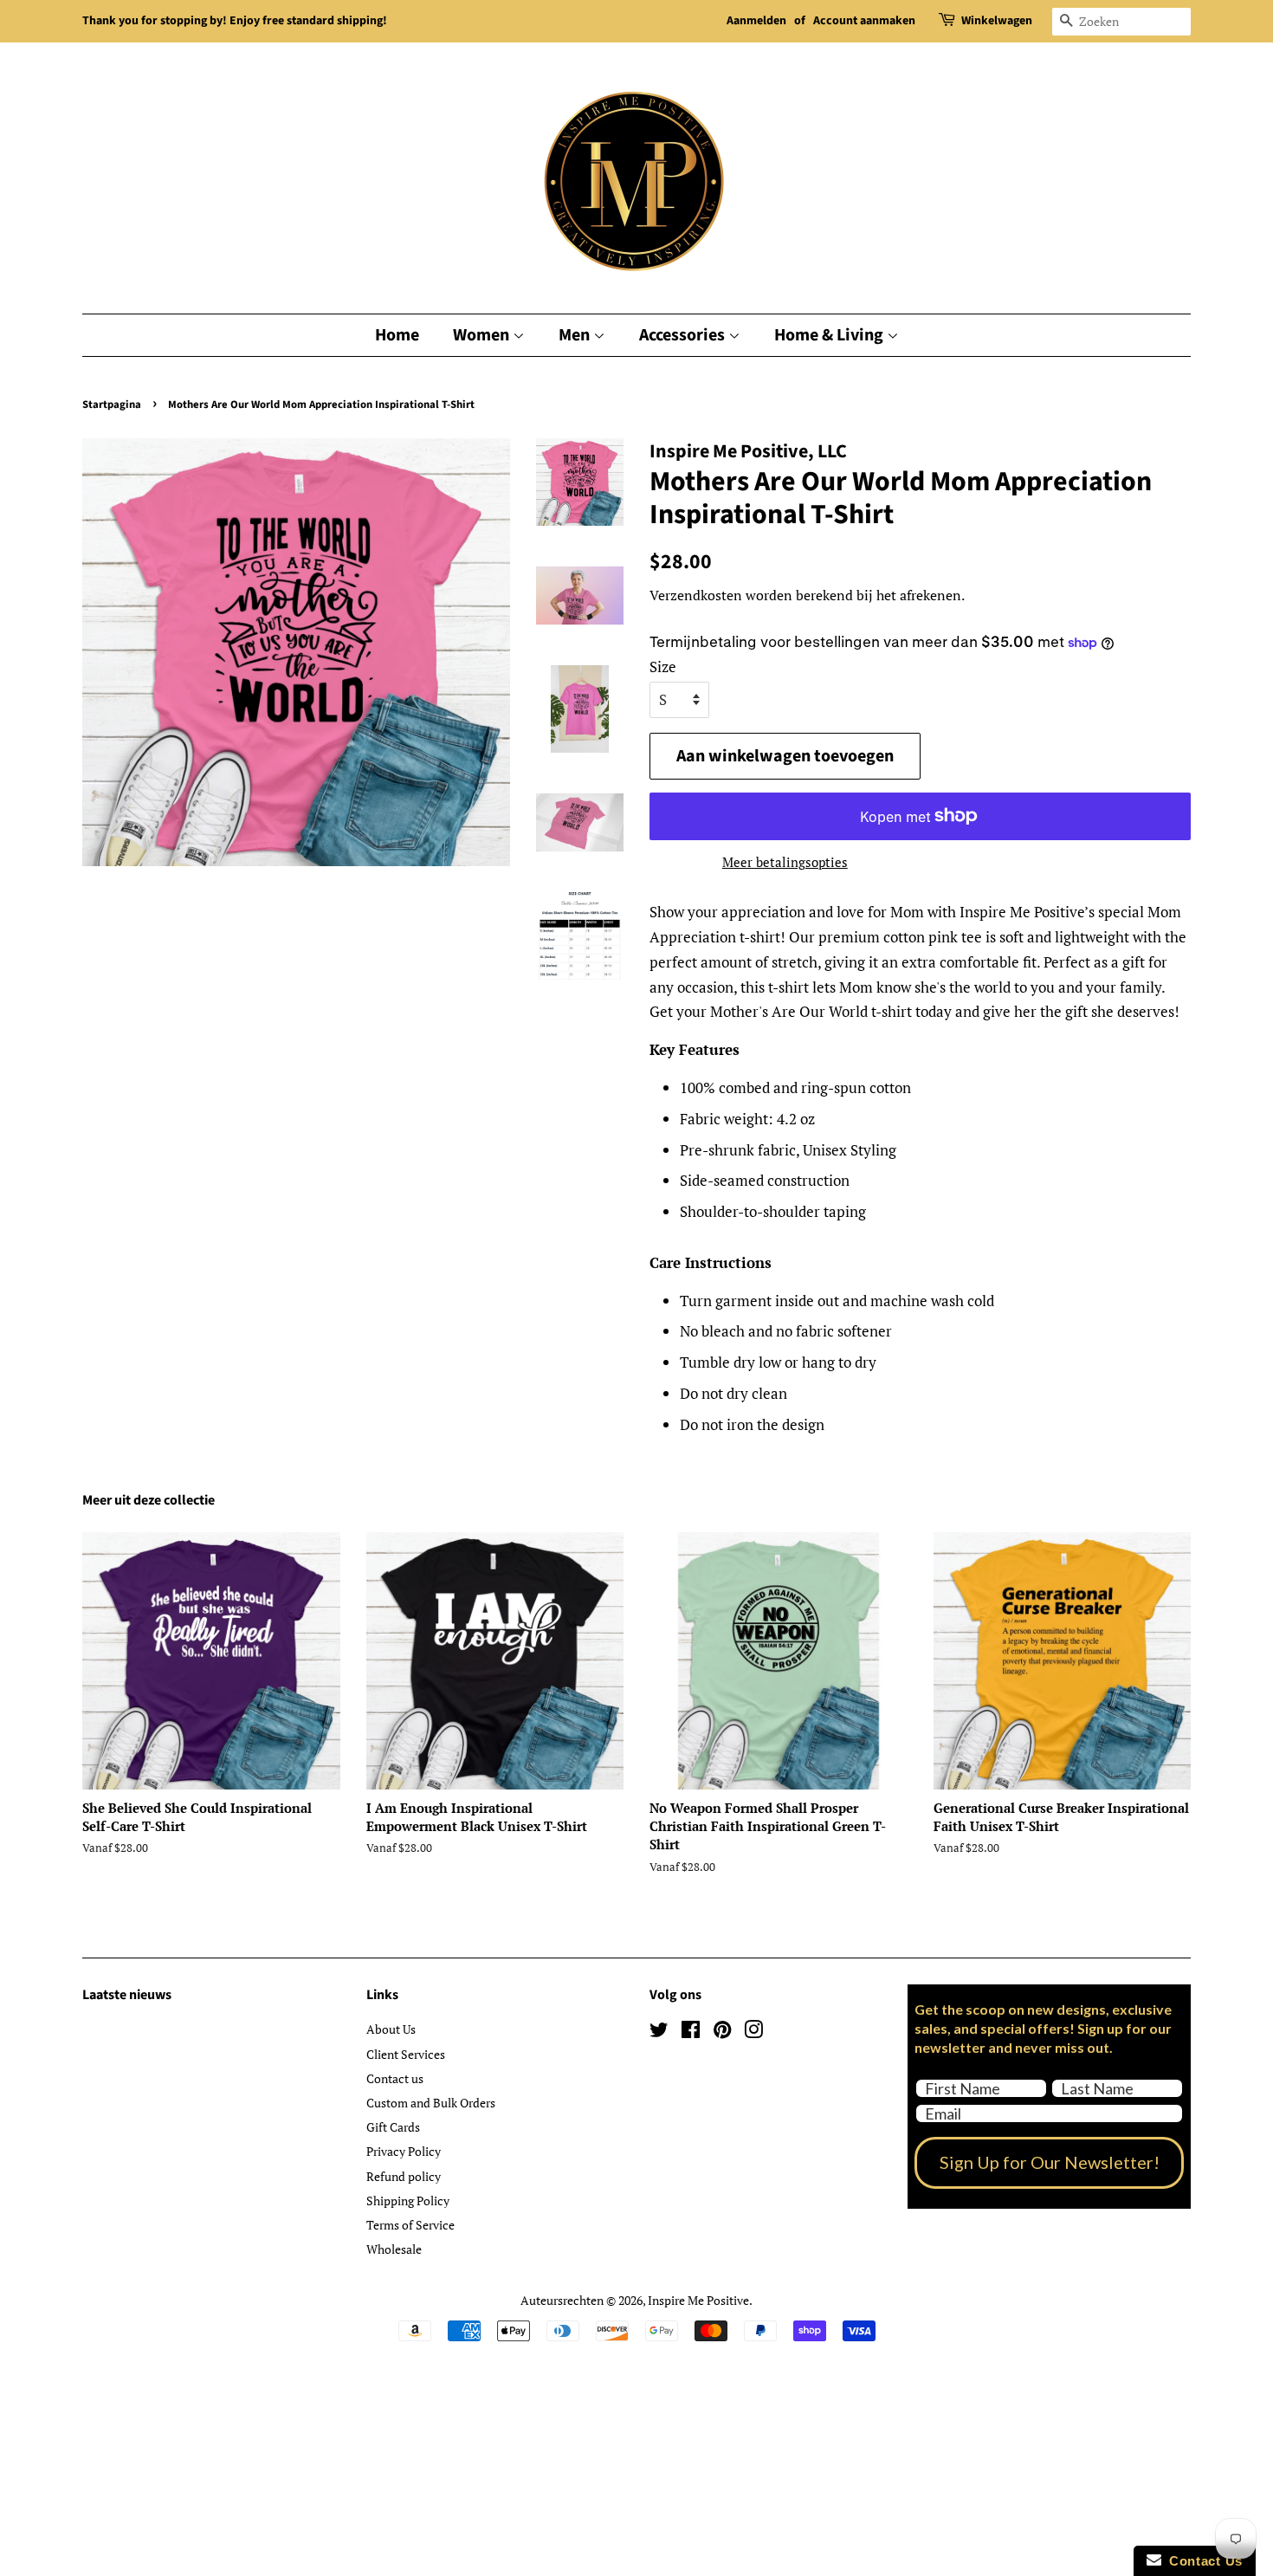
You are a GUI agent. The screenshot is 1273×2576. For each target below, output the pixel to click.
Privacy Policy (404, 2151)
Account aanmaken (864, 21)
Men (576, 335)
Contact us (395, 2078)
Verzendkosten (696, 595)
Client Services (406, 2054)
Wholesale (394, 2249)
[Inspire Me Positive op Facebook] (691, 2032)
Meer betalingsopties (785, 862)
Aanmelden (756, 21)
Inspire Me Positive (698, 2300)
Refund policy (404, 2176)
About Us (391, 2029)
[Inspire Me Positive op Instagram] (753, 2032)
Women (483, 335)
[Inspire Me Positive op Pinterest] (722, 2032)
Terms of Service (410, 2225)
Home (397, 335)
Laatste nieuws (127, 1995)
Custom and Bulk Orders (431, 2103)
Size (663, 667)
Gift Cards (393, 2127)
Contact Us (1202, 2561)
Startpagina (112, 405)
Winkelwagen (997, 21)
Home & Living (830, 335)
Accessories (684, 335)
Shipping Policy (408, 2201)
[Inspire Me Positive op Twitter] (659, 2032)
